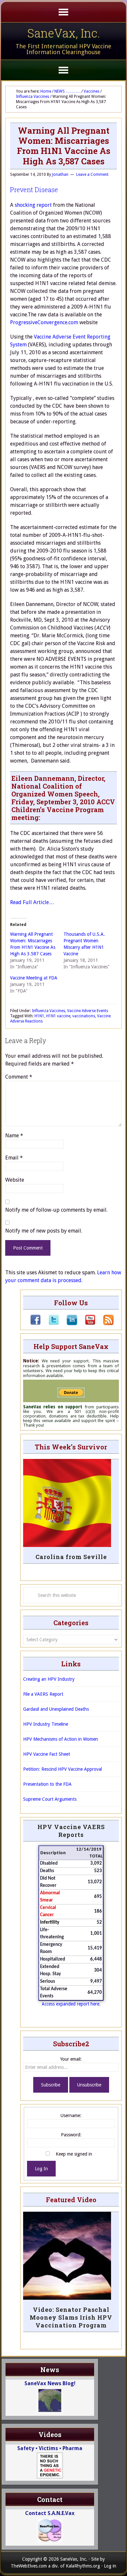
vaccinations (84, 1016)
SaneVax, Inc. (64, 33)
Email (14, 1158)
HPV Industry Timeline (46, 1724)
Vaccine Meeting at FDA (34, 978)
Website (15, 1180)
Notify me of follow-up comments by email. (56, 1210)
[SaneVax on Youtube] (86, 1324)
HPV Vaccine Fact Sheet (47, 1754)
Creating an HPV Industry (49, 1679)
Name (14, 1136)
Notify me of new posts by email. (44, 1231)
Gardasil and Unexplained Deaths (56, 1709)
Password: (71, 2135)
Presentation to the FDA (47, 1784)
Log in (110, 2566)
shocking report (33, 205)
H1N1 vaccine (58, 1016)
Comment (19, 1077)
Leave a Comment (92, 174)
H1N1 (39, 1016)
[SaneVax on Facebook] (35, 1324)
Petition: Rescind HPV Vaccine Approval (63, 1769)
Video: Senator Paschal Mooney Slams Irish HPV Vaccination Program (71, 2317)
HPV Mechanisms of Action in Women (61, 1739)
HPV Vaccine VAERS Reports (71, 1831)
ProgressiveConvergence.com (44, 322)
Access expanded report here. (71, 2004)
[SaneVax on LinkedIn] (68, 1324)
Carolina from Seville (71, 1557)
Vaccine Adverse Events (88, 1011)
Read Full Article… (32, 902)
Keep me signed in (74, 2154)
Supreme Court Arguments (50, 1799)
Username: (71, 2115)
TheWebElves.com (29, 2566)
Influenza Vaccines (49, 1011)
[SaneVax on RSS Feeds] (105, 1324)
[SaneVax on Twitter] (50, 1324)
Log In (41, 2169)
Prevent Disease (34, 189)
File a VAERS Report (43, 1694)
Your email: (71, 2059)
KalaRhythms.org (83, 2566)
